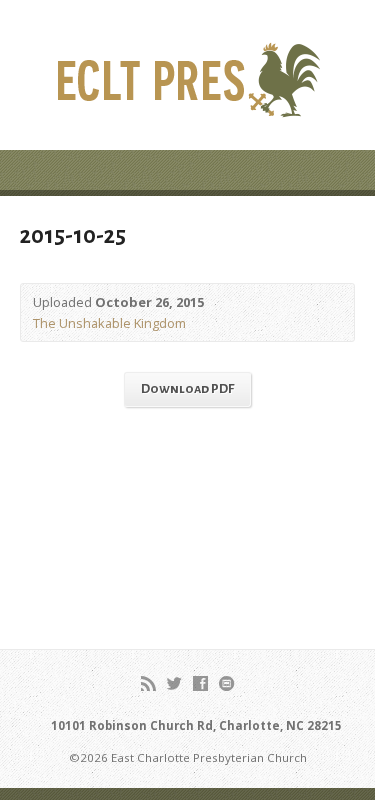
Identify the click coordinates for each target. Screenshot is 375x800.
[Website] (226, 683)
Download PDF (187, 389)
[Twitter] (174, 683)
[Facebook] (200, 683)
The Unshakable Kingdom (109, 323)
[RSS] (148, 683)
